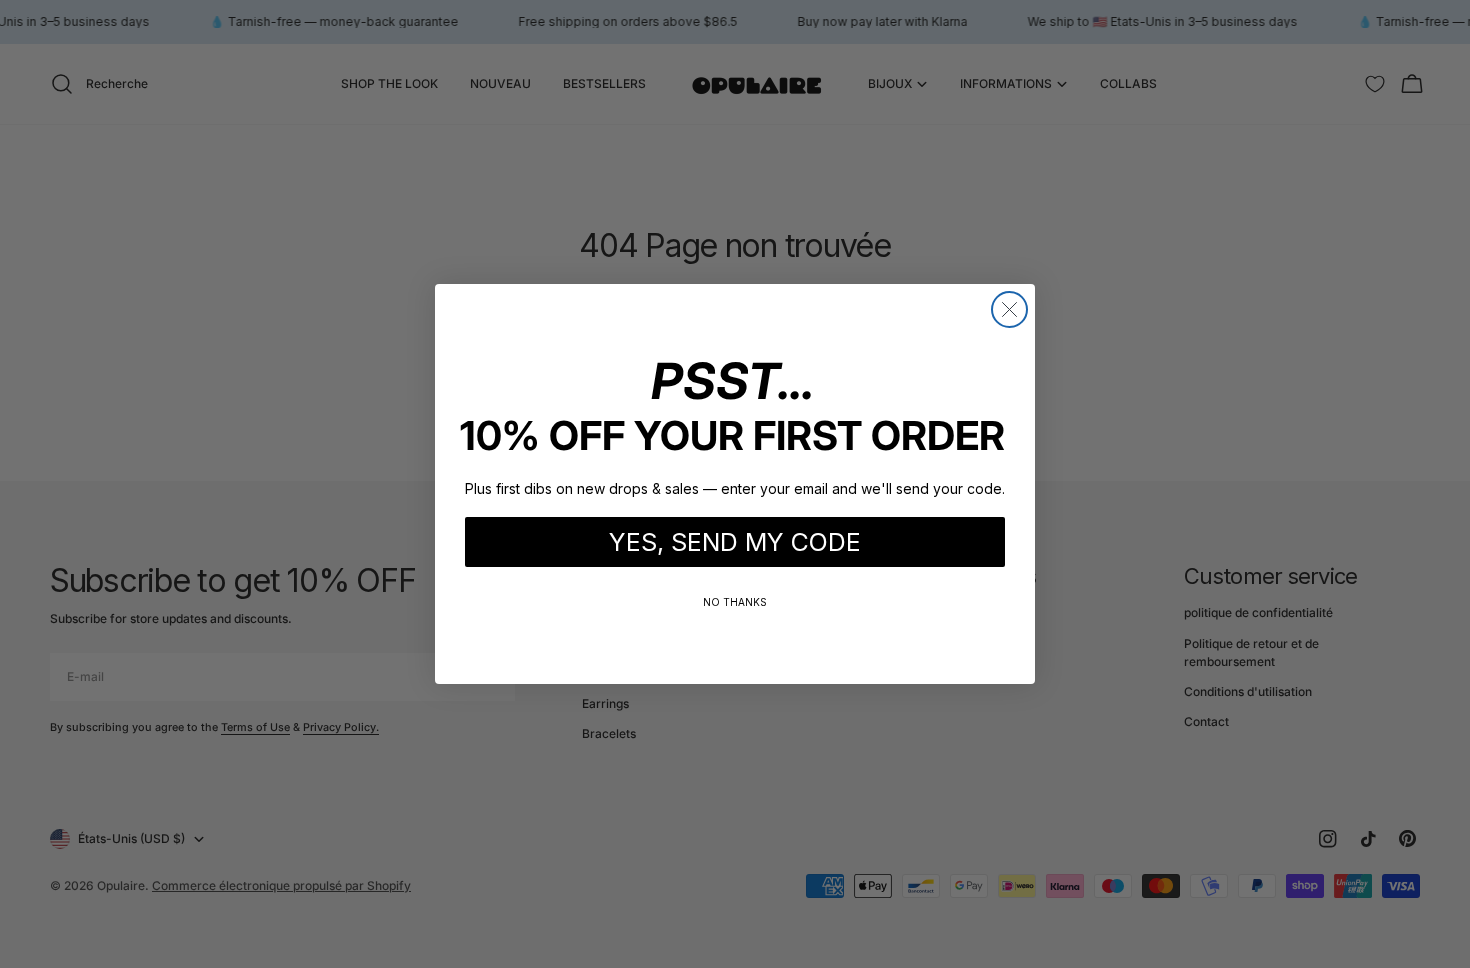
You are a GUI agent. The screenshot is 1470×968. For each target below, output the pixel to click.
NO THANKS (735, 602)
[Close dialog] (1009, 309)
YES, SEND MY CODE (735, 542)
